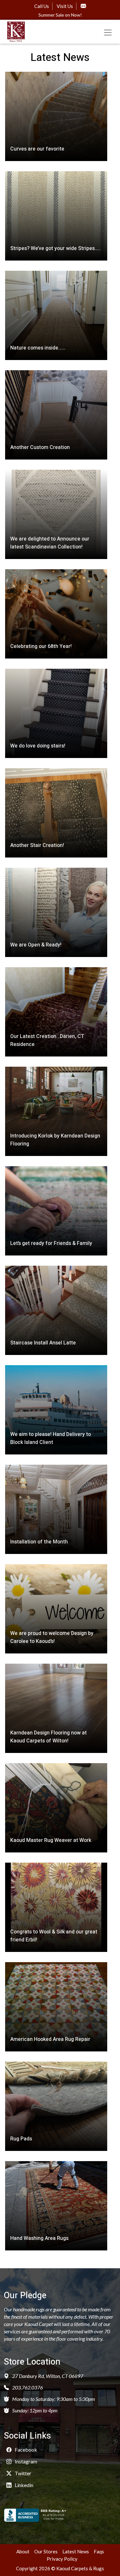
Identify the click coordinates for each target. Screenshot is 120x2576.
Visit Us (65, 6)
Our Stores (46, 2551)
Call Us (42, 6)
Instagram (25, 2461)
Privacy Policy (62, 2559)
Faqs (99, 2551)
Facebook (25, 2450)
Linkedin (24, 2485)
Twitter (23, 2473)
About (23, 2551)
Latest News (76, 2551)
